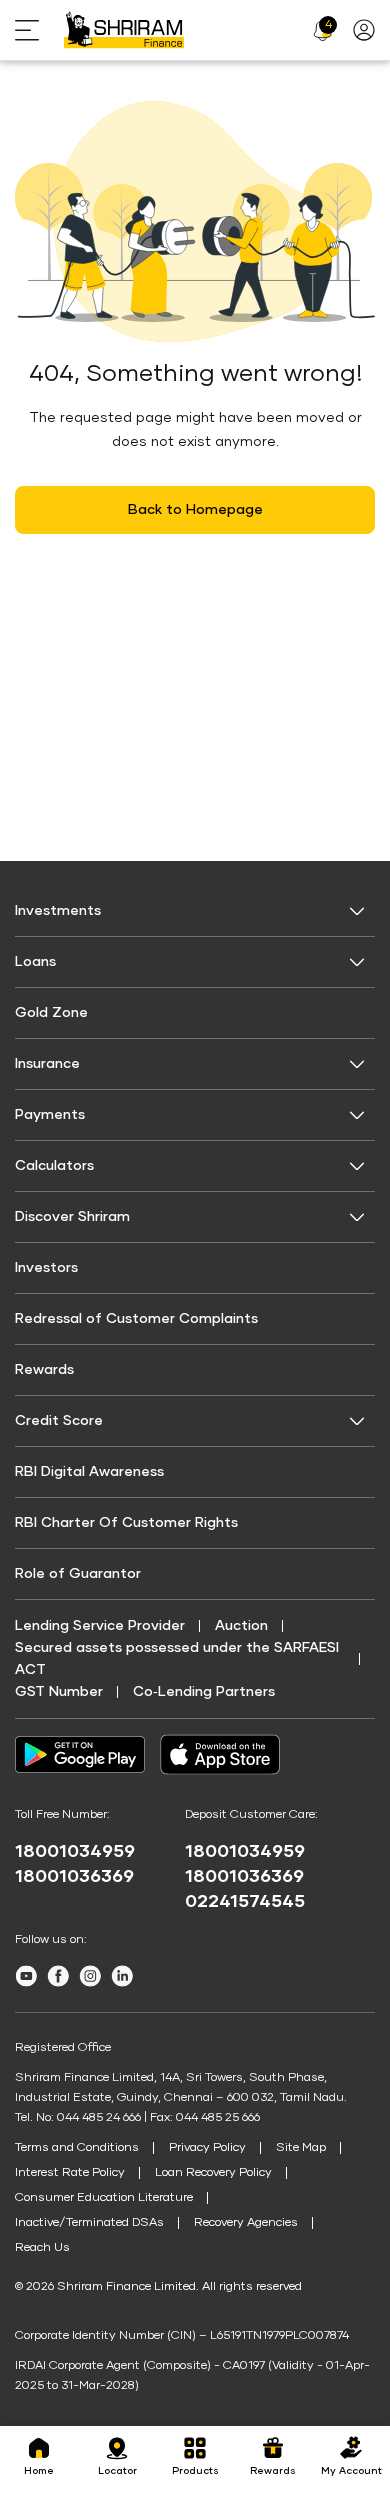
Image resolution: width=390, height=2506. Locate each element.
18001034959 (75, 1852)
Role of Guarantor (78, 1574)
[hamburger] (39, 30)
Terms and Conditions (77, 2148)
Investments (58, 911)
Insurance (47, 1064)
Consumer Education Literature (104, 2198)
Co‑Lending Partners (204, 1692)
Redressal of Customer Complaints (136, 1319)
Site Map (301, 2148)
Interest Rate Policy (70, 2173)
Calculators (54, 1166)
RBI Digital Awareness (89, 1472)
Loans (35, 962)
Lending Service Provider (100, 1626)
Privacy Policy (207, 2148)
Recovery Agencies (246, 2223)
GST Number (59, 1692)
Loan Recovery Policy (213, 2173)
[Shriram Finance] (124, 30)
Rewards (44, 1370)
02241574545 (245, 1902)
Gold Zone (51, 1013)
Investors (46, 1268)
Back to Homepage (195, 510)
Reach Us (42, 2248)
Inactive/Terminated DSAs (89, 2223)
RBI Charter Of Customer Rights (126, 1523)
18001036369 (74, 1877)
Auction (241, 1626)
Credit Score (59, 1421)
